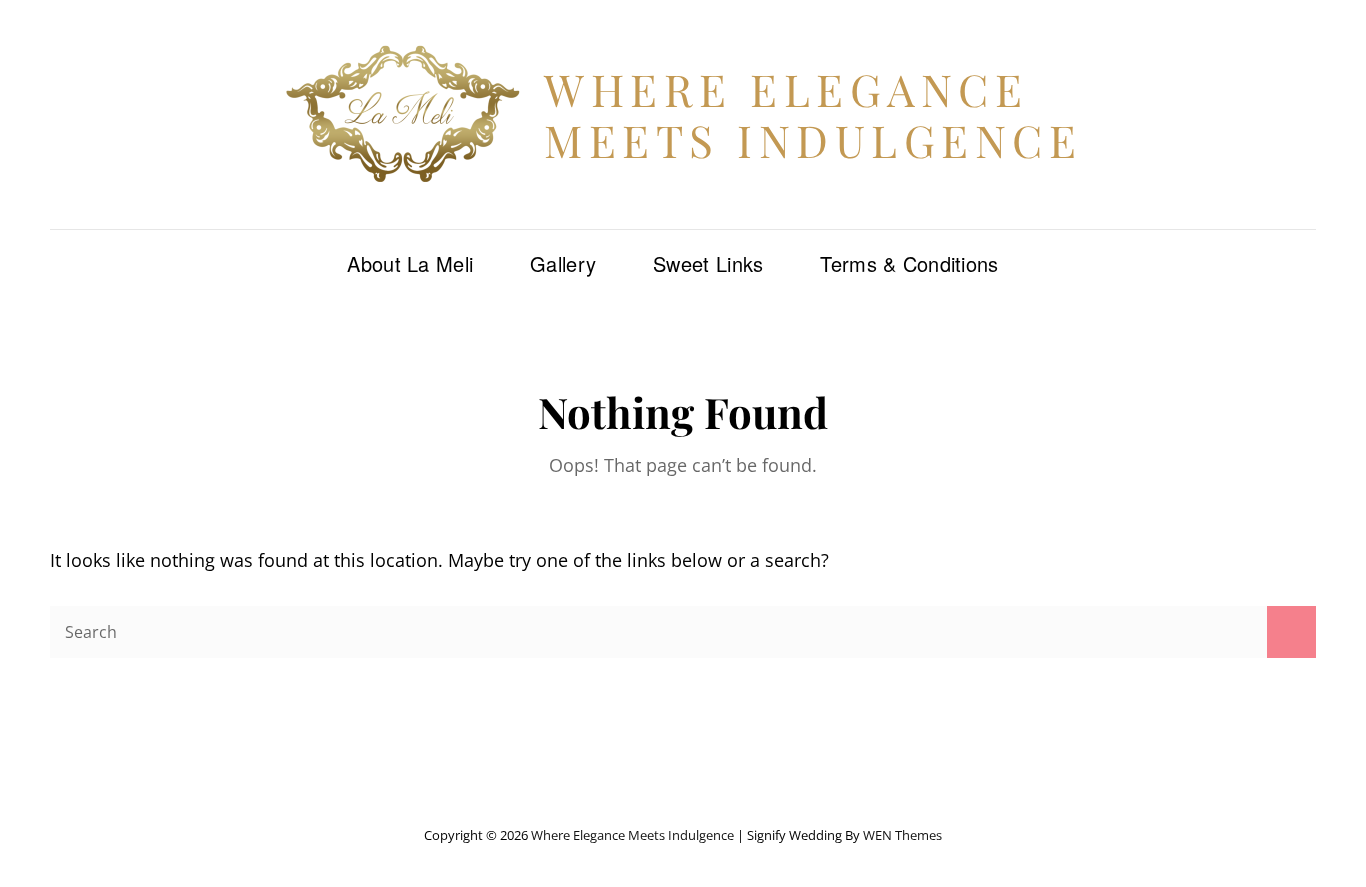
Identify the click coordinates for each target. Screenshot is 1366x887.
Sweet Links (708, 263)
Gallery (563, 263)
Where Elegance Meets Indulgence (813, 114)
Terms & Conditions (909, 263)
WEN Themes (902, 835)
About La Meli (410, 263)
